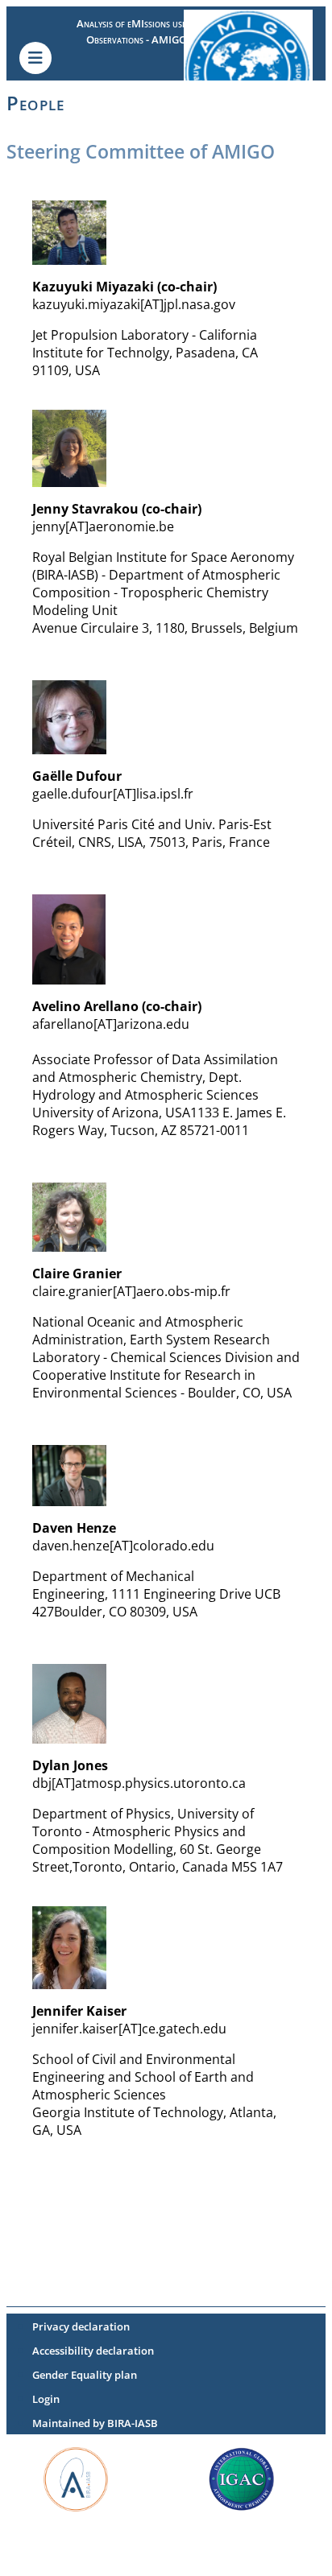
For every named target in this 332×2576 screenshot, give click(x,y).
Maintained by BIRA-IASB (95, 2423)
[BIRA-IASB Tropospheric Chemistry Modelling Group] (76, 2478)
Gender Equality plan (85, 2375)
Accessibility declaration (93, 2351)
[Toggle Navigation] (35, 58)
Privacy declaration (81, 2326)
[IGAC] (242, 2478)
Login (46, 2399)
